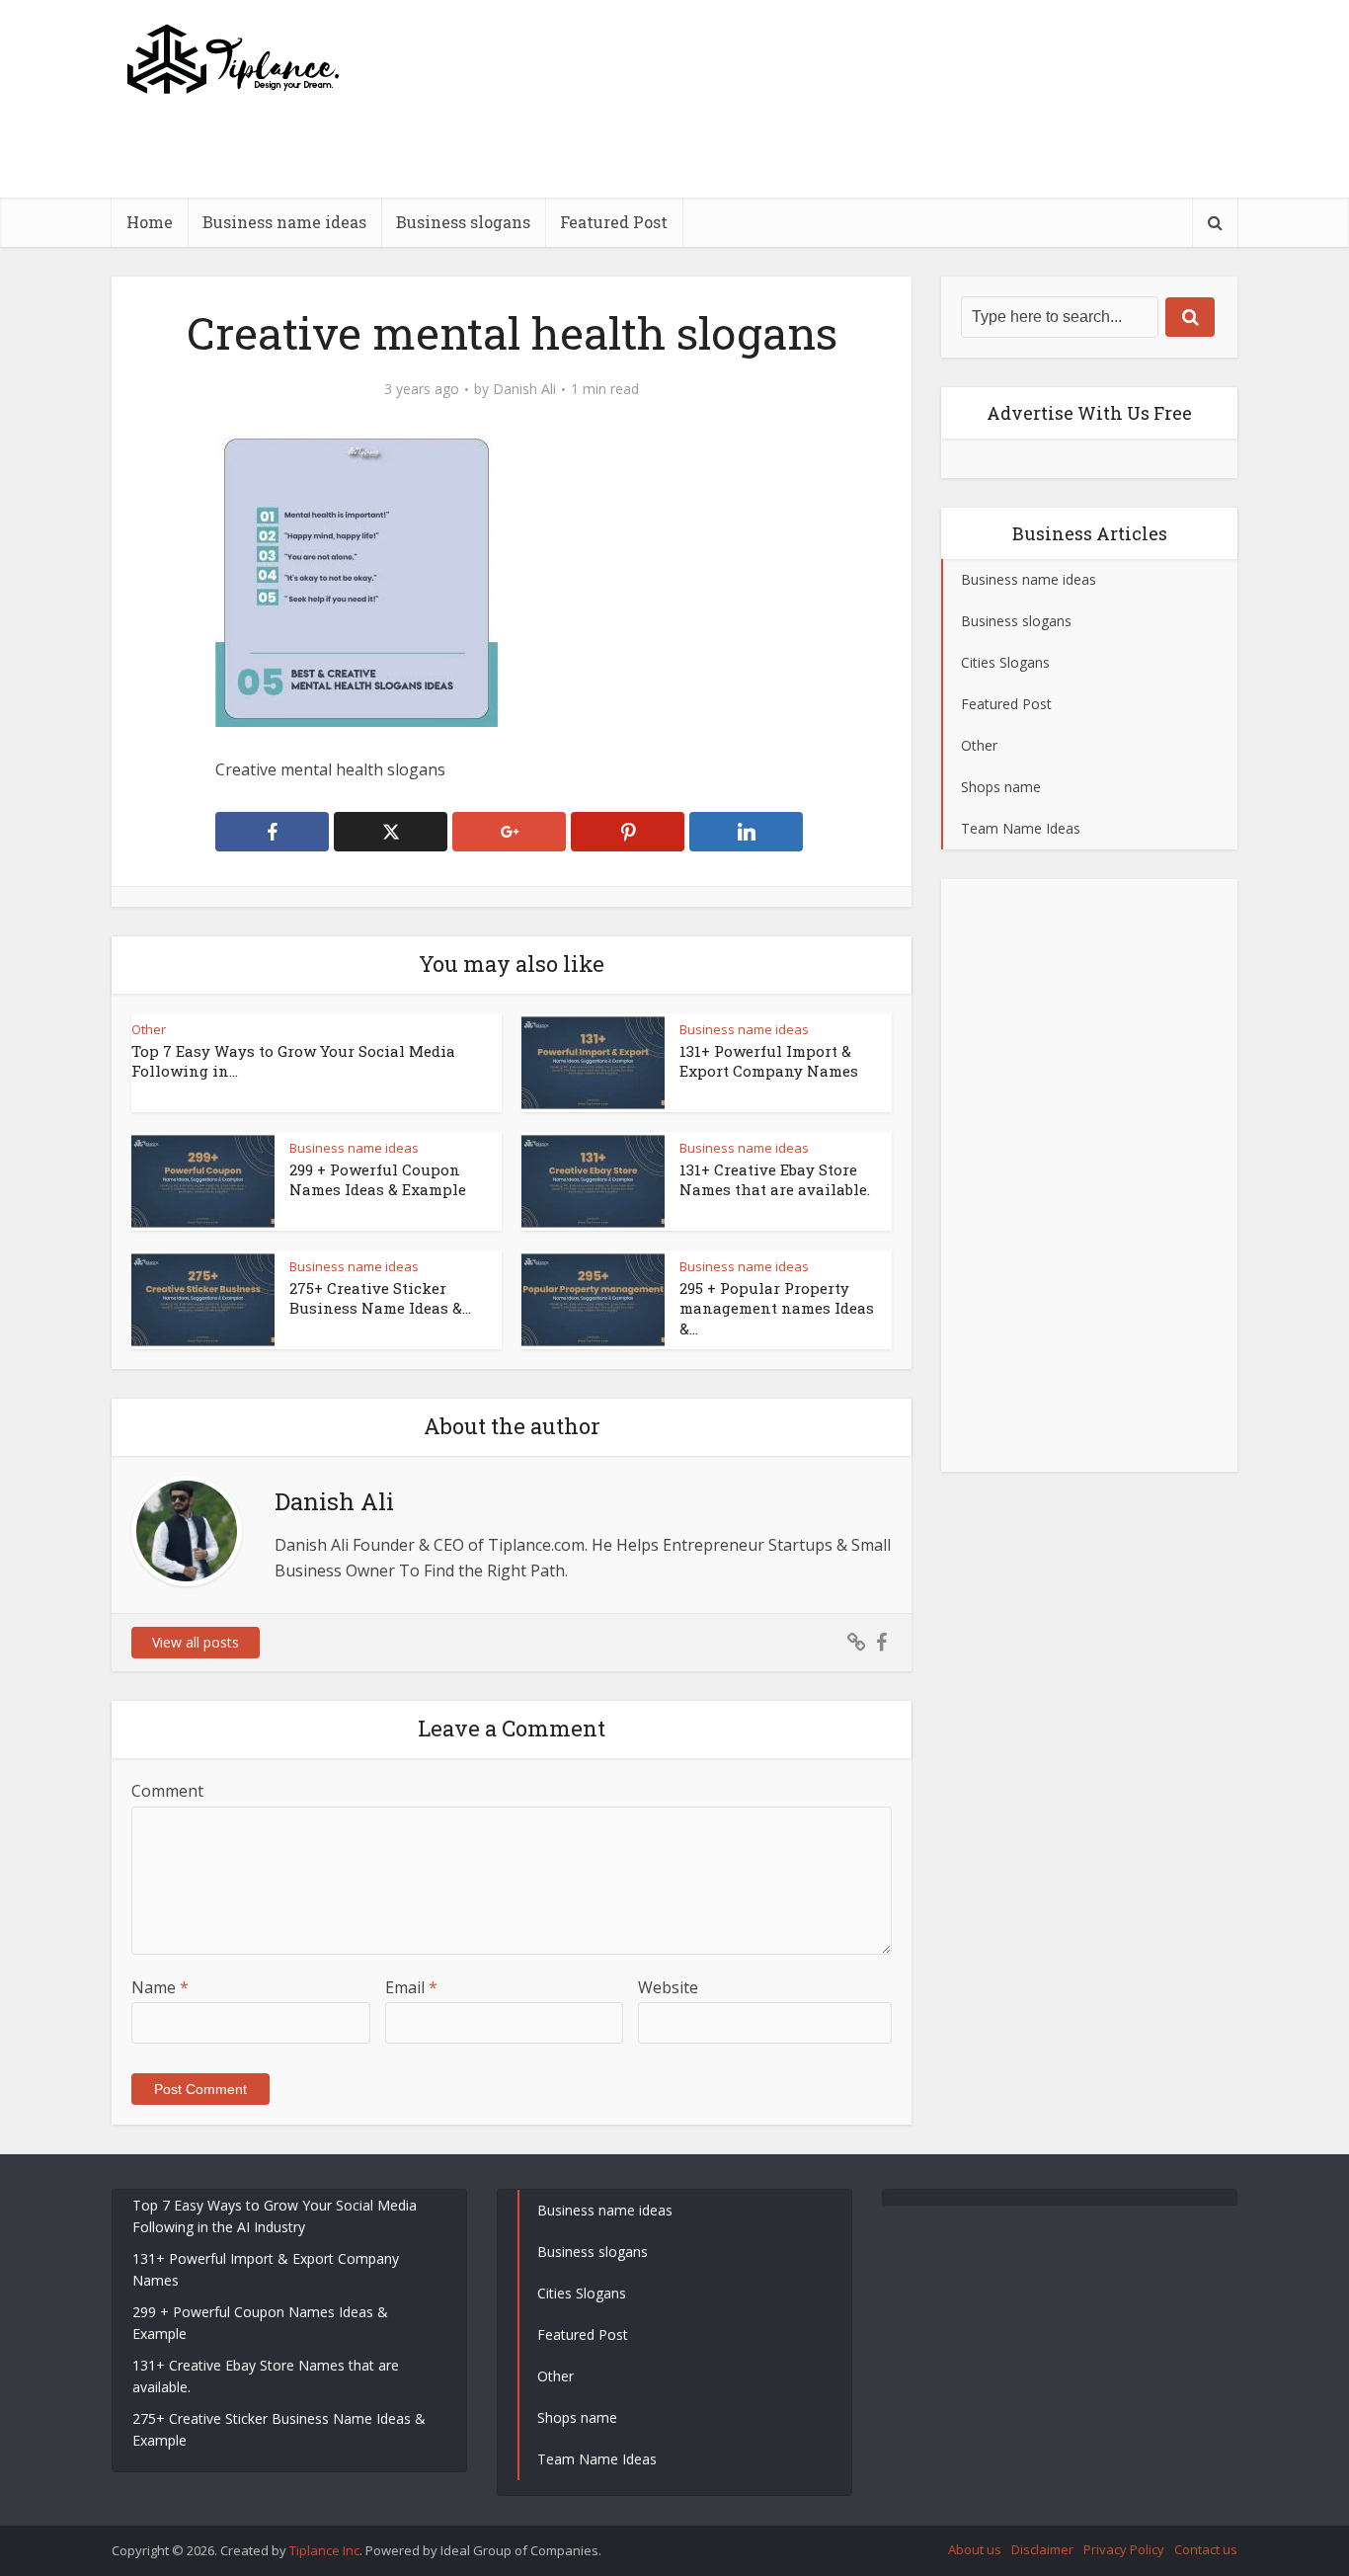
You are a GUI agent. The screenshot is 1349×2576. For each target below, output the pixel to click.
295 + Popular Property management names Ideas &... (777, 1308)
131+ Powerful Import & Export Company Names (769, 1061)
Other (149, 1029)
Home (150, 222)
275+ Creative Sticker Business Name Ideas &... (380, 1298)
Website (668, 1987)
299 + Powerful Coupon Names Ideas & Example (378, 1179)
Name (160, 1987)
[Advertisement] (878, 193)
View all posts (196, 1642)
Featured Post (614, 222)
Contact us (1206, 2549)
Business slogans (463, 222)
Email (411, 1987)
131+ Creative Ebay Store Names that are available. (775, 1179)
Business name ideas (284, 222)
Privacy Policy (1124, 2549)
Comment (167, 1791)
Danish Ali (524, 389)
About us (975, 2549)
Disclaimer (1042, 2549)
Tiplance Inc (324, 2550)
